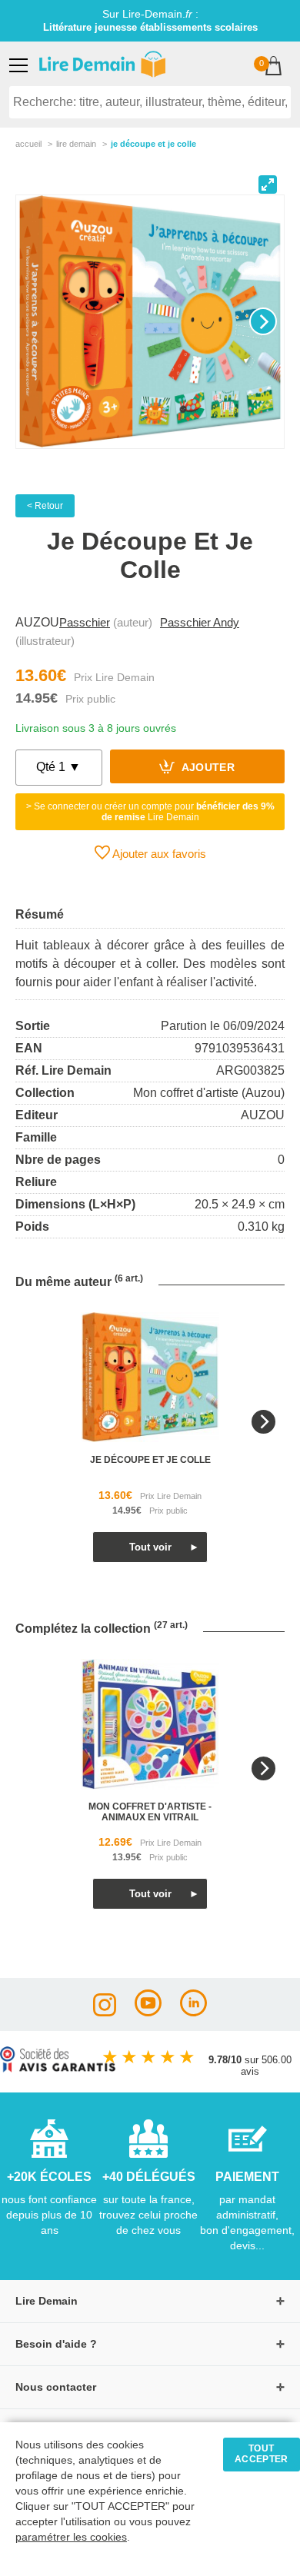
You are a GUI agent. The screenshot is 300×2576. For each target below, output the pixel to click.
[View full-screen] (268, 184)
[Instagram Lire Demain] (105, 2012)
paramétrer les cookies (71, 2537)
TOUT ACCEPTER (262, 2454)
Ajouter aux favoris (158, 854)
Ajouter (207, 768)
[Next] (263, 321)
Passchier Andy (200, 622)
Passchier (85, 622)
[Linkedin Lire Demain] (193, 2012)
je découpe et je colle (150, 1460)
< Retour (45, 506)
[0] (273, 67)
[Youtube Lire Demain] (148, 2012)
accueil (28, 144)
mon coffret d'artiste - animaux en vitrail (150, 1812)
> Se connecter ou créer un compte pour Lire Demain (150, 812)
